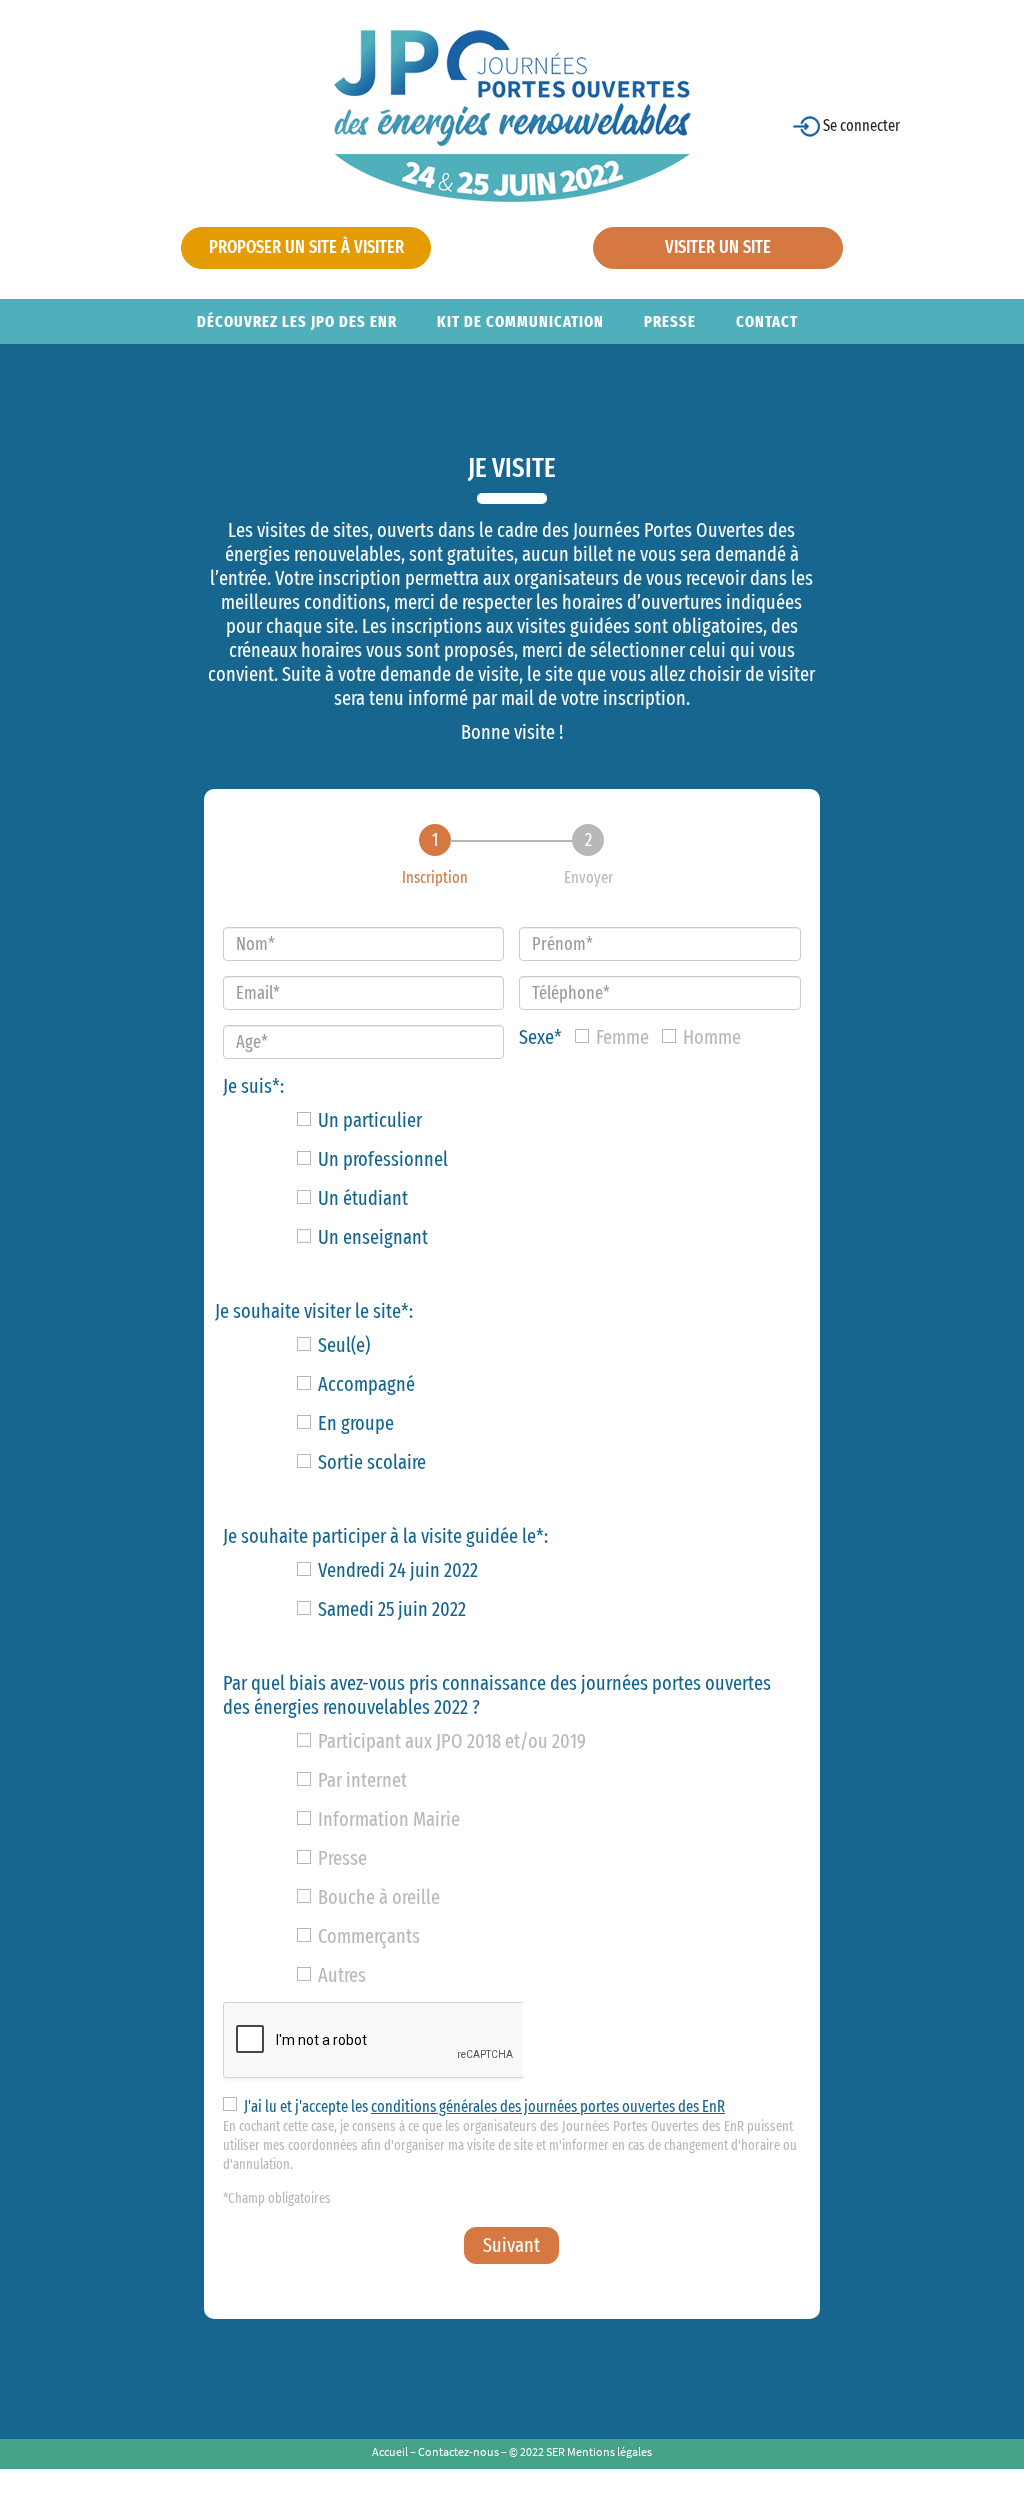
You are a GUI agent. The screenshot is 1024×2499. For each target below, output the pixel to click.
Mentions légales (609, 2451)
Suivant (511, 2245)
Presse (670, 321)
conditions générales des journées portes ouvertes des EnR (548, 2106)
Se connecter (860, 125)
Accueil (390, 2451)
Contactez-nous (458, 2451)
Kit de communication (520, 321)
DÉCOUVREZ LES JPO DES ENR (297, 321)
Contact (767, 321)
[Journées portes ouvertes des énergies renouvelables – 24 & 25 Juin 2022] (512, 114)
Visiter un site (718, 247)
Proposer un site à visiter (306, 247)
